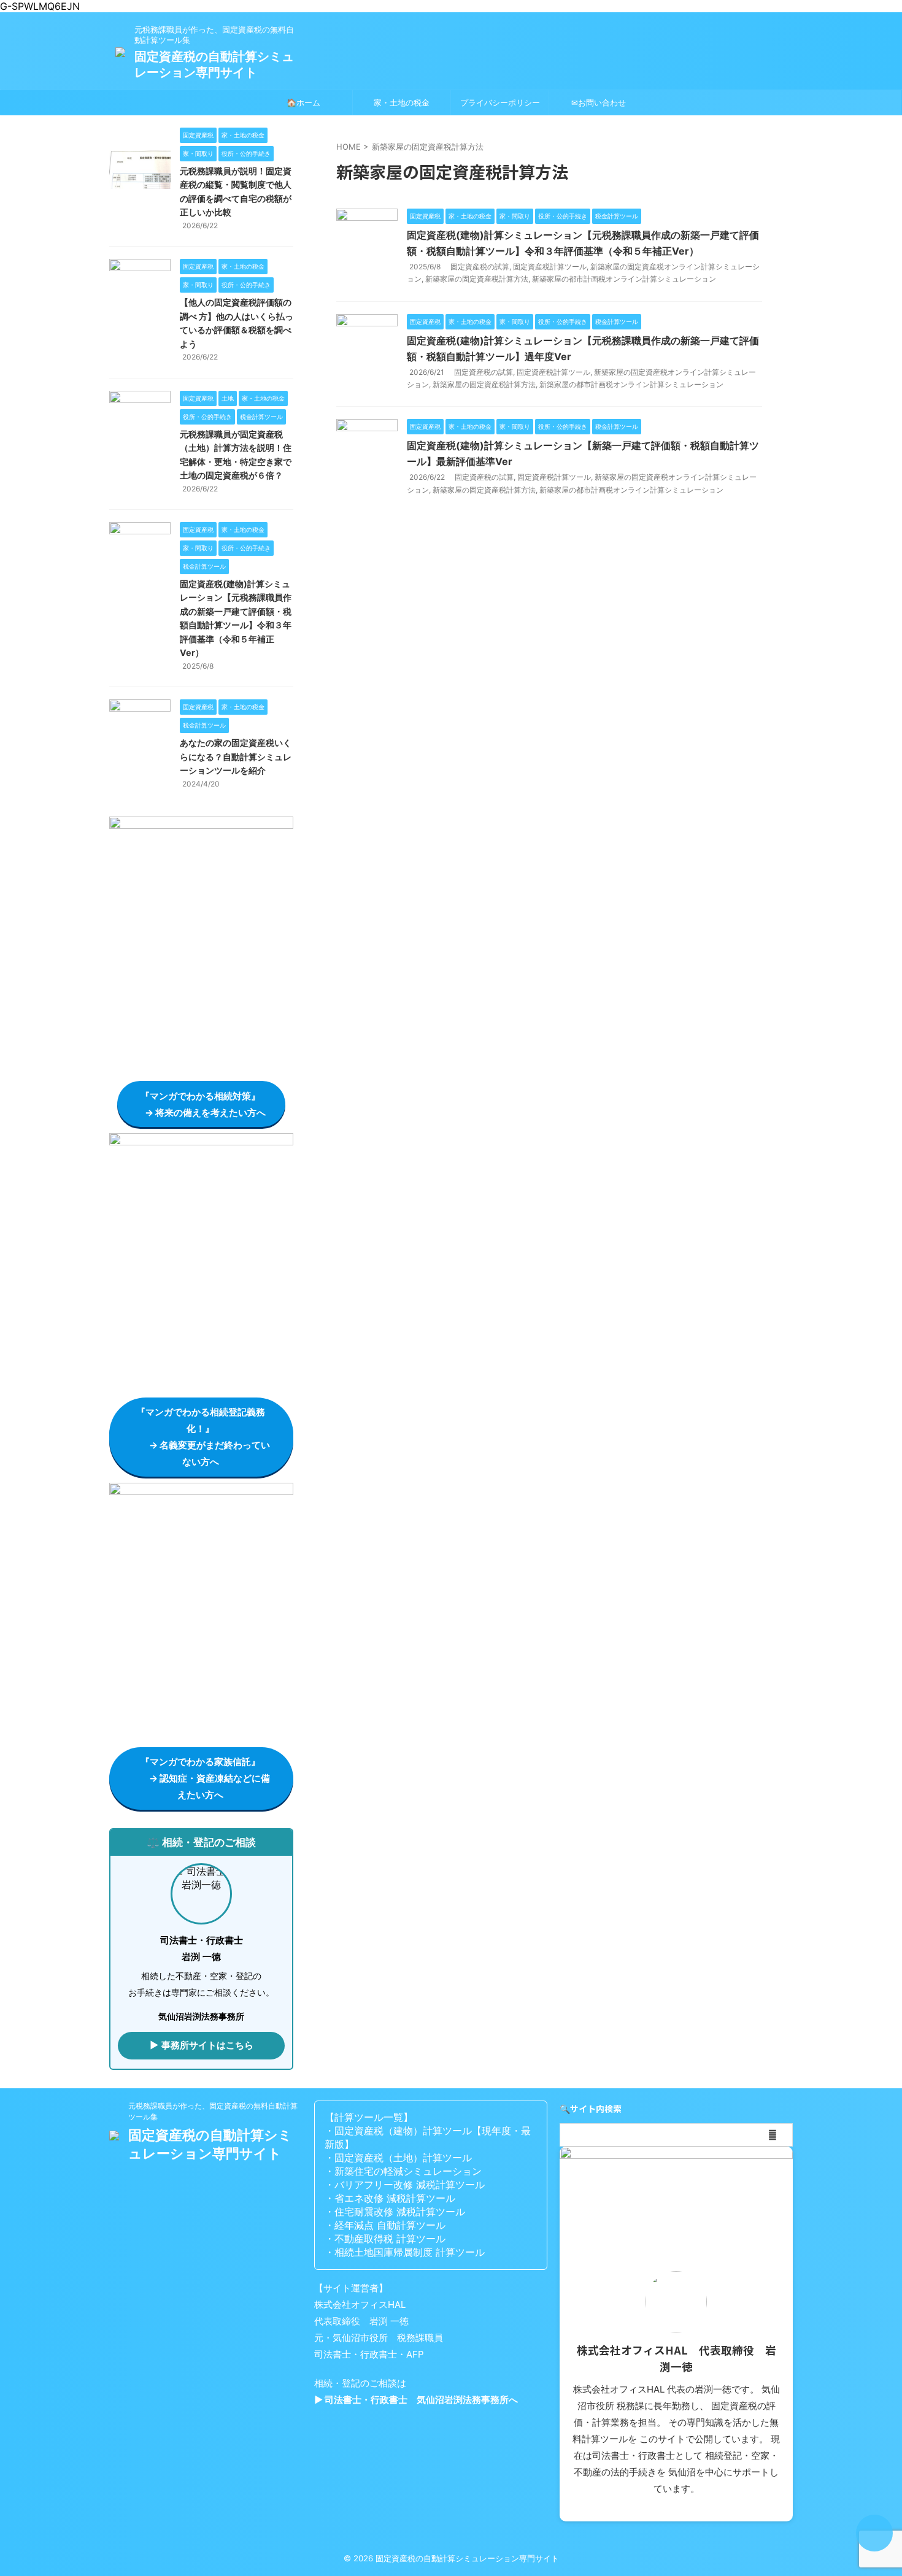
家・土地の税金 (402, 102)
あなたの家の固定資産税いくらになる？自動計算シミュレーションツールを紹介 (236, 756)
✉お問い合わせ (599, 102)
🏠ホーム (303, 102)
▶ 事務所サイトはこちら (202, 2045)
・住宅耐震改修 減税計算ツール (395, 2212)
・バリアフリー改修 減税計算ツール (405, 2185)
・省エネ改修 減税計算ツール (390, 2198)
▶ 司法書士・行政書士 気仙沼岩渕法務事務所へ (416, 2400)
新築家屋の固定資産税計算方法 (477, 279)
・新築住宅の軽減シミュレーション (403, 2171)
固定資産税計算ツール (550, 267)
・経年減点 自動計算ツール (385, 2225)
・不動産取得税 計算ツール (385, 2239)
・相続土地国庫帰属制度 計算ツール (405, 2252)
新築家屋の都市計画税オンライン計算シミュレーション (624, 279)
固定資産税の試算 (480, 267)
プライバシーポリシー (500, 102)
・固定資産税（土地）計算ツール (398, 2158)
